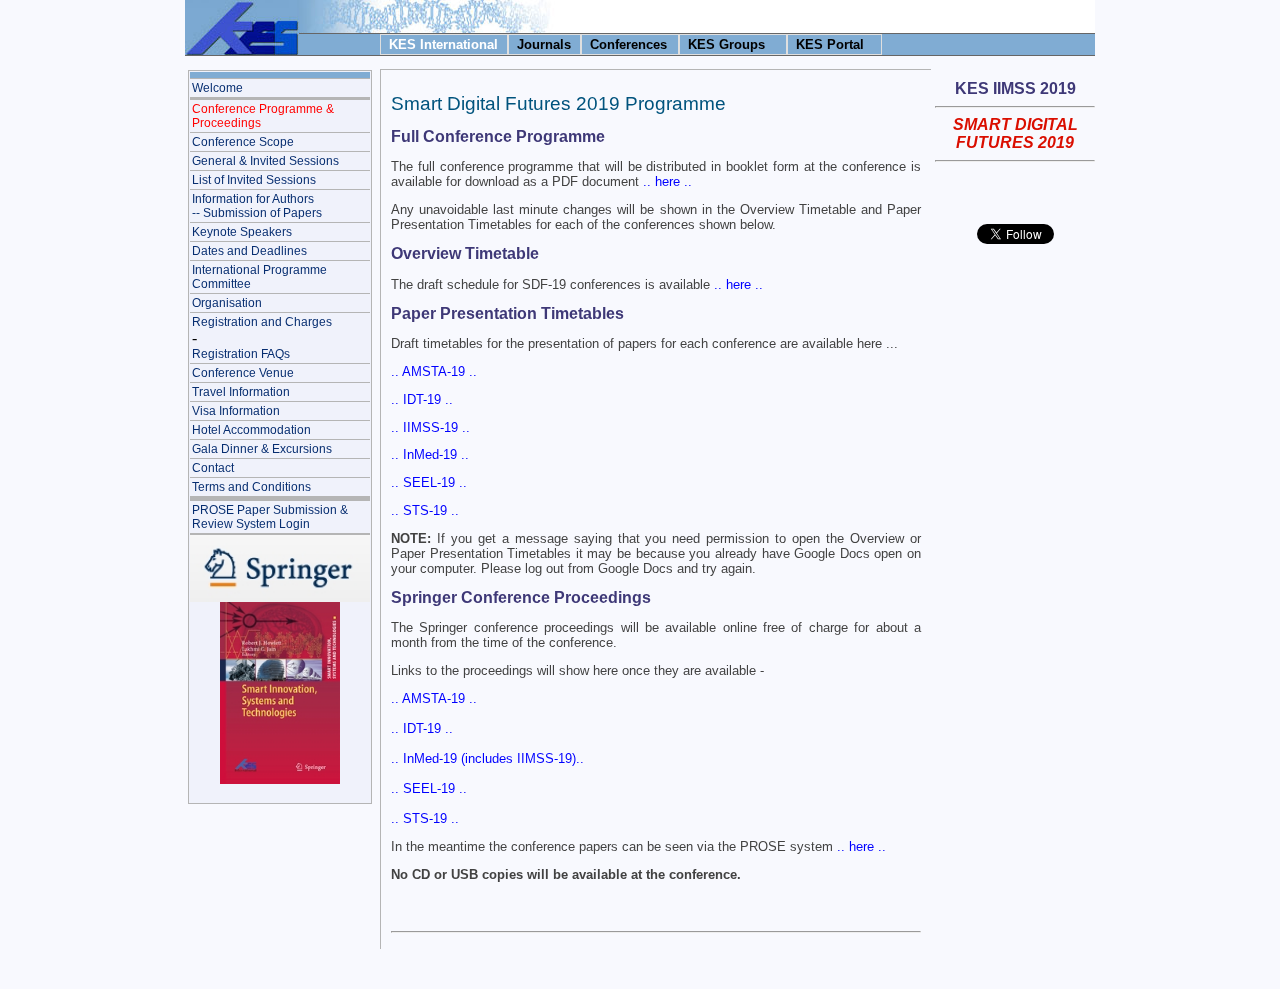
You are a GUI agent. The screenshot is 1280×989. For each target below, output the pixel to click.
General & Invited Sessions (265, 161)
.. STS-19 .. (425, 510)
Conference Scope (243, 142)
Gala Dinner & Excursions (262, 449)
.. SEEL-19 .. (429, 482)
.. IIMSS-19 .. (430, 427)
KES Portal (830, 44)
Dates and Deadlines (249, 251)
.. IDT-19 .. (422, 399)
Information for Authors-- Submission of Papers (257, 206)
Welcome (217, 88)
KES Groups (726, 44)
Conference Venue (243, 373)
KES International (443, 44)
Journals (544, 44)
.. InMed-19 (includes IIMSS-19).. (487, 758)
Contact (213, 468)
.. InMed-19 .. (430, 454)
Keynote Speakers (242, 232)
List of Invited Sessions (254, 180)
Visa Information (236, 411)
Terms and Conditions (251, 487)
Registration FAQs (241, 354)
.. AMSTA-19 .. (434, 371)
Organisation (227, 303)
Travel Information (241, 392)
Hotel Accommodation (251, 430)
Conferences (628, 44)
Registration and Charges (262, 322)
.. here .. (667, 181)
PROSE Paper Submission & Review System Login (270, 517)
